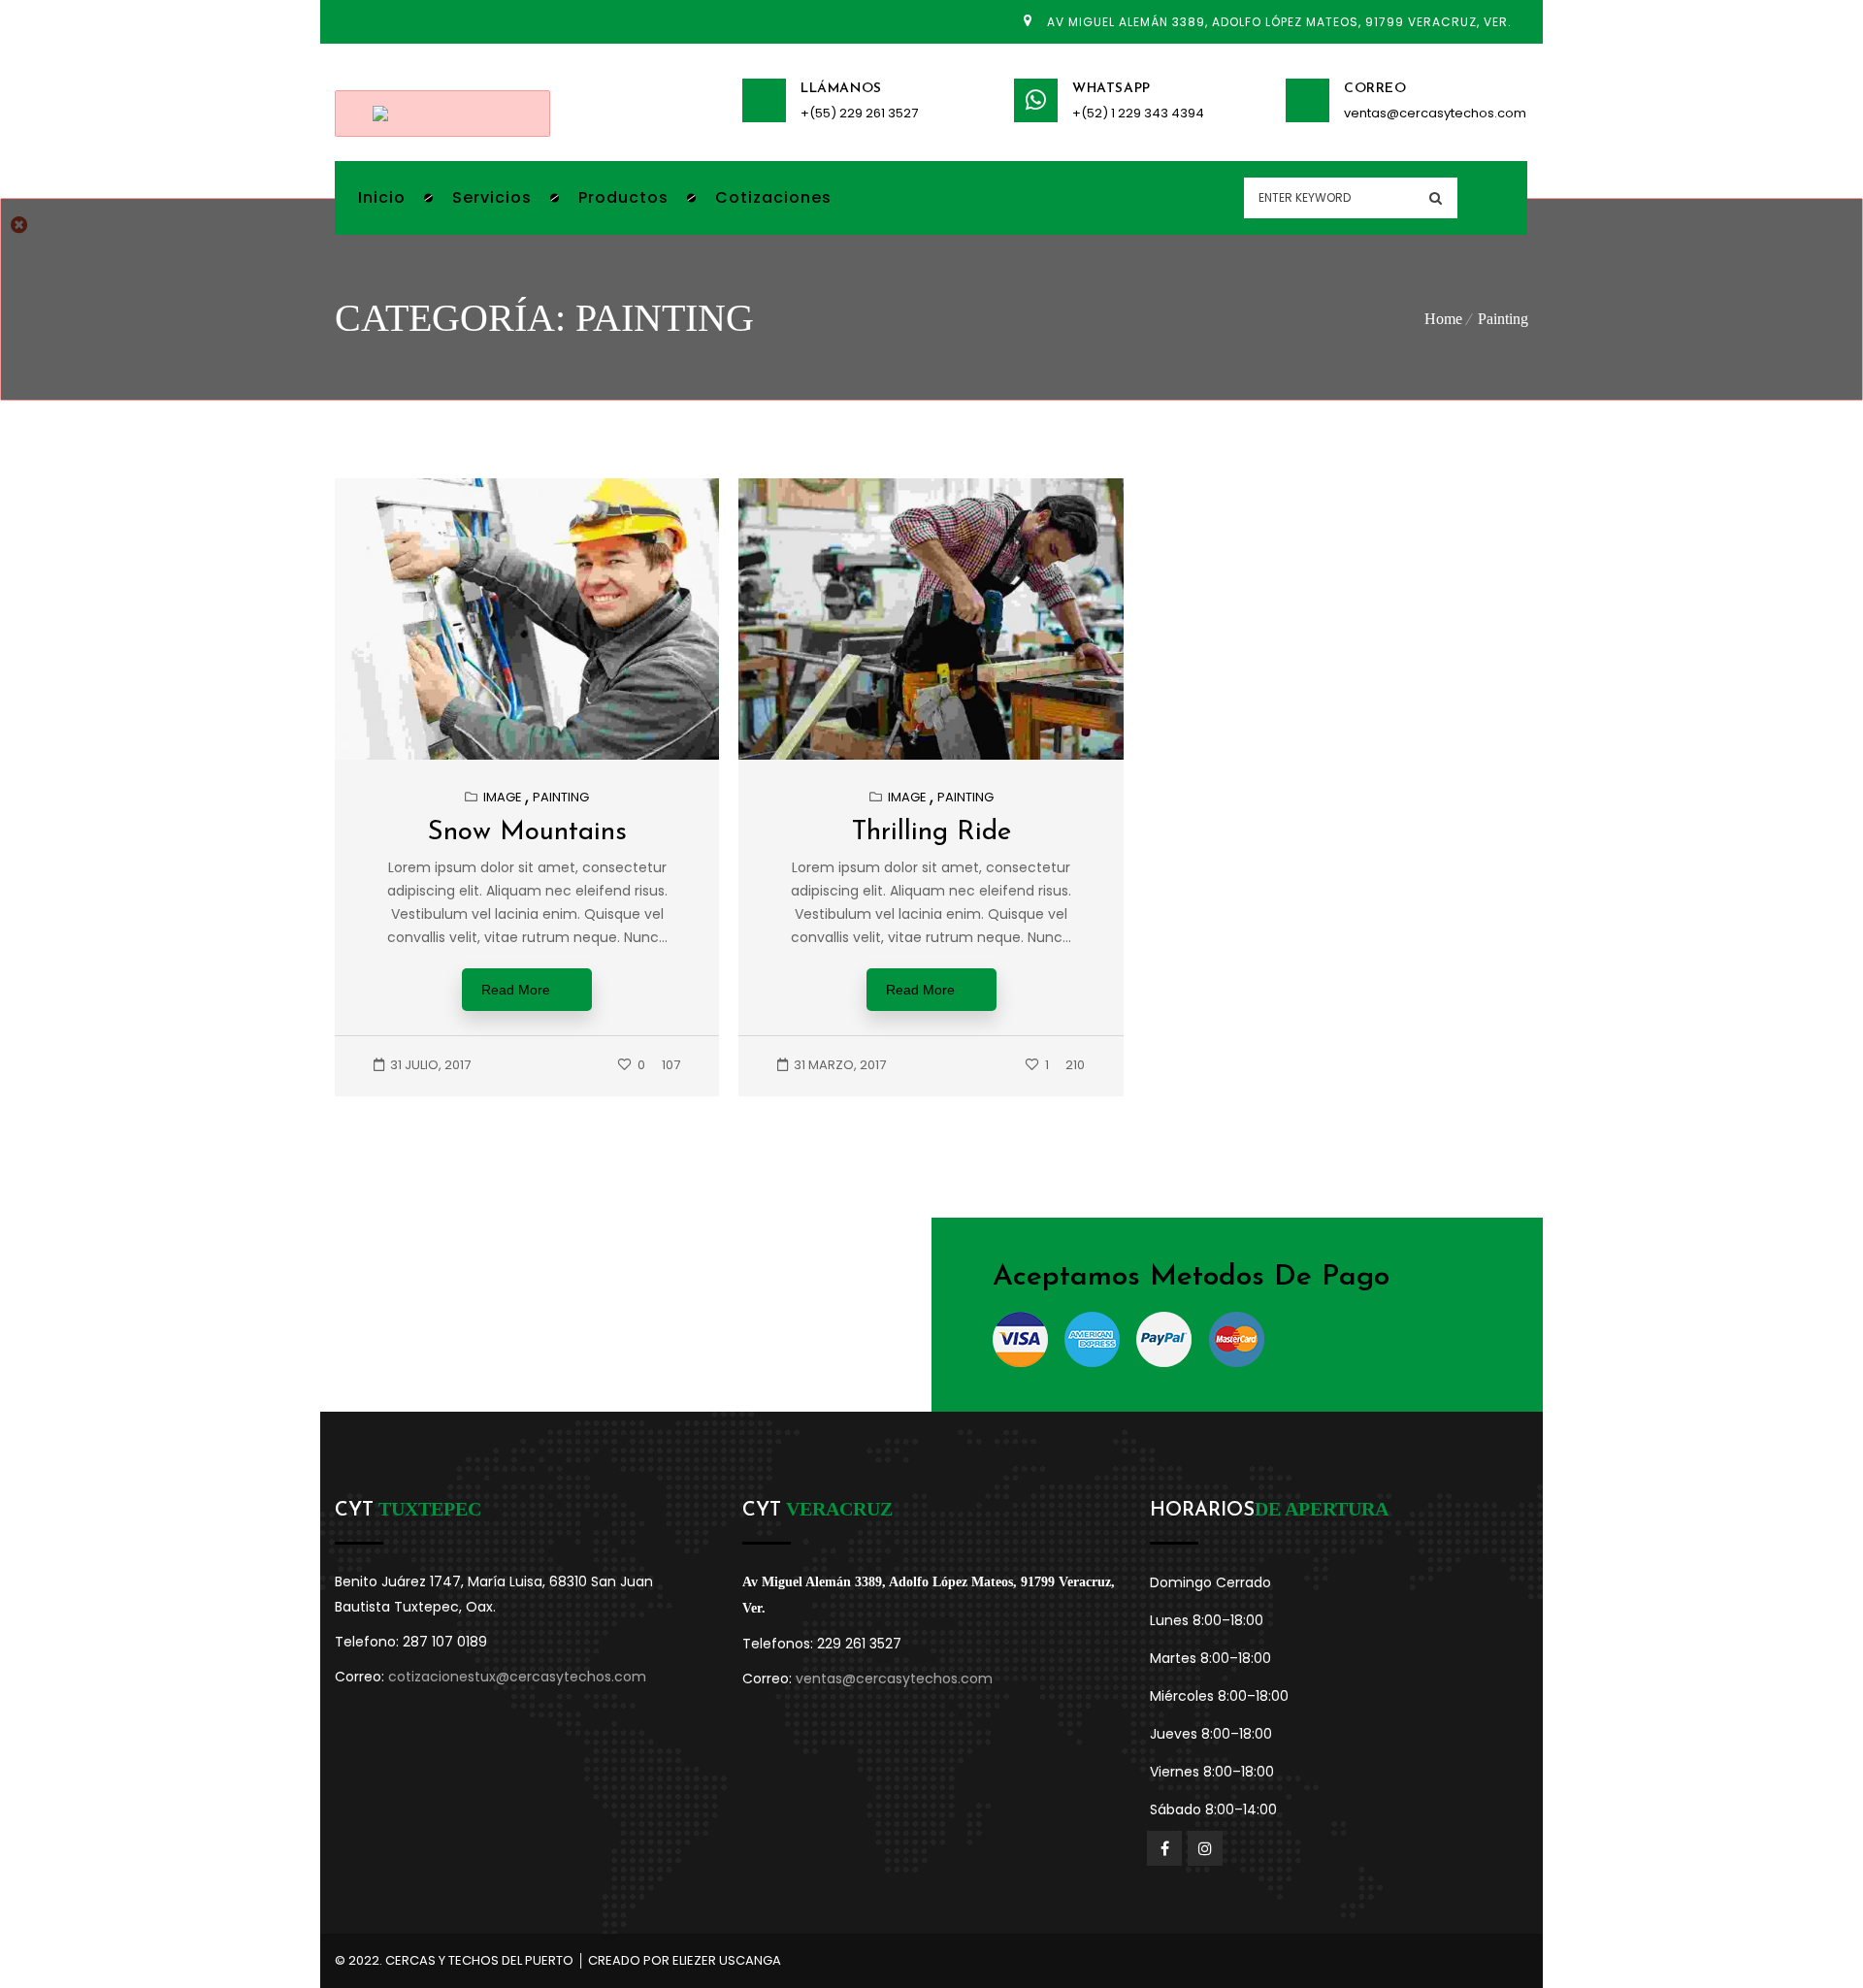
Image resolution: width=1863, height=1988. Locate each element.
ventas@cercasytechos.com (1435, 113)
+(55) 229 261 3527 (859, 113)
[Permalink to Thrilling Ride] (950, 755)
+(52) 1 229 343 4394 (1138, 113)
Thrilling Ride (931, 832)
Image (503, 797)
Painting (1503, 319)
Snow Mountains (527, 832)
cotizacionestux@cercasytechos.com (517, 1677)
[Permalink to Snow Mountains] (546, 755)
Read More (516, 990)
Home (1443, 319)
